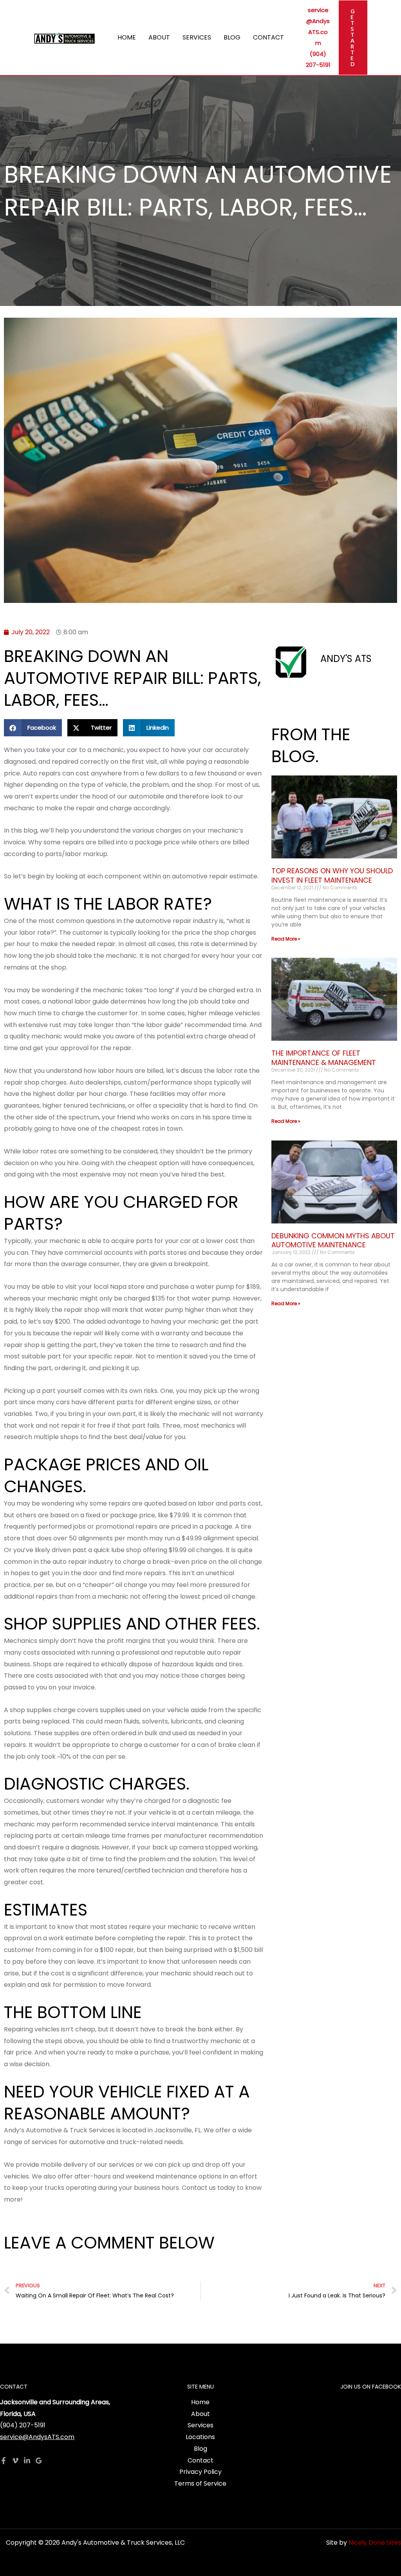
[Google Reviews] (39, 2461)
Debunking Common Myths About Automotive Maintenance (333, 1240)
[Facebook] (4, 2461)
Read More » (286, 939)
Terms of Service (200, 2483)
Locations (200, 2437)
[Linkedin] (27, 2461)
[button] (353, 38)
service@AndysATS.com (37, 2437)
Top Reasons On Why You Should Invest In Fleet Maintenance (332, 875)
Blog (232, 37)
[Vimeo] (15, 2461)
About (159, 37)
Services (197, 37)
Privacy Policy (200, 2472)
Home (127, 37)
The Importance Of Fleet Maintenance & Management (324, 1058)
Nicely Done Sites (375, 2543)
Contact (268, 37)
